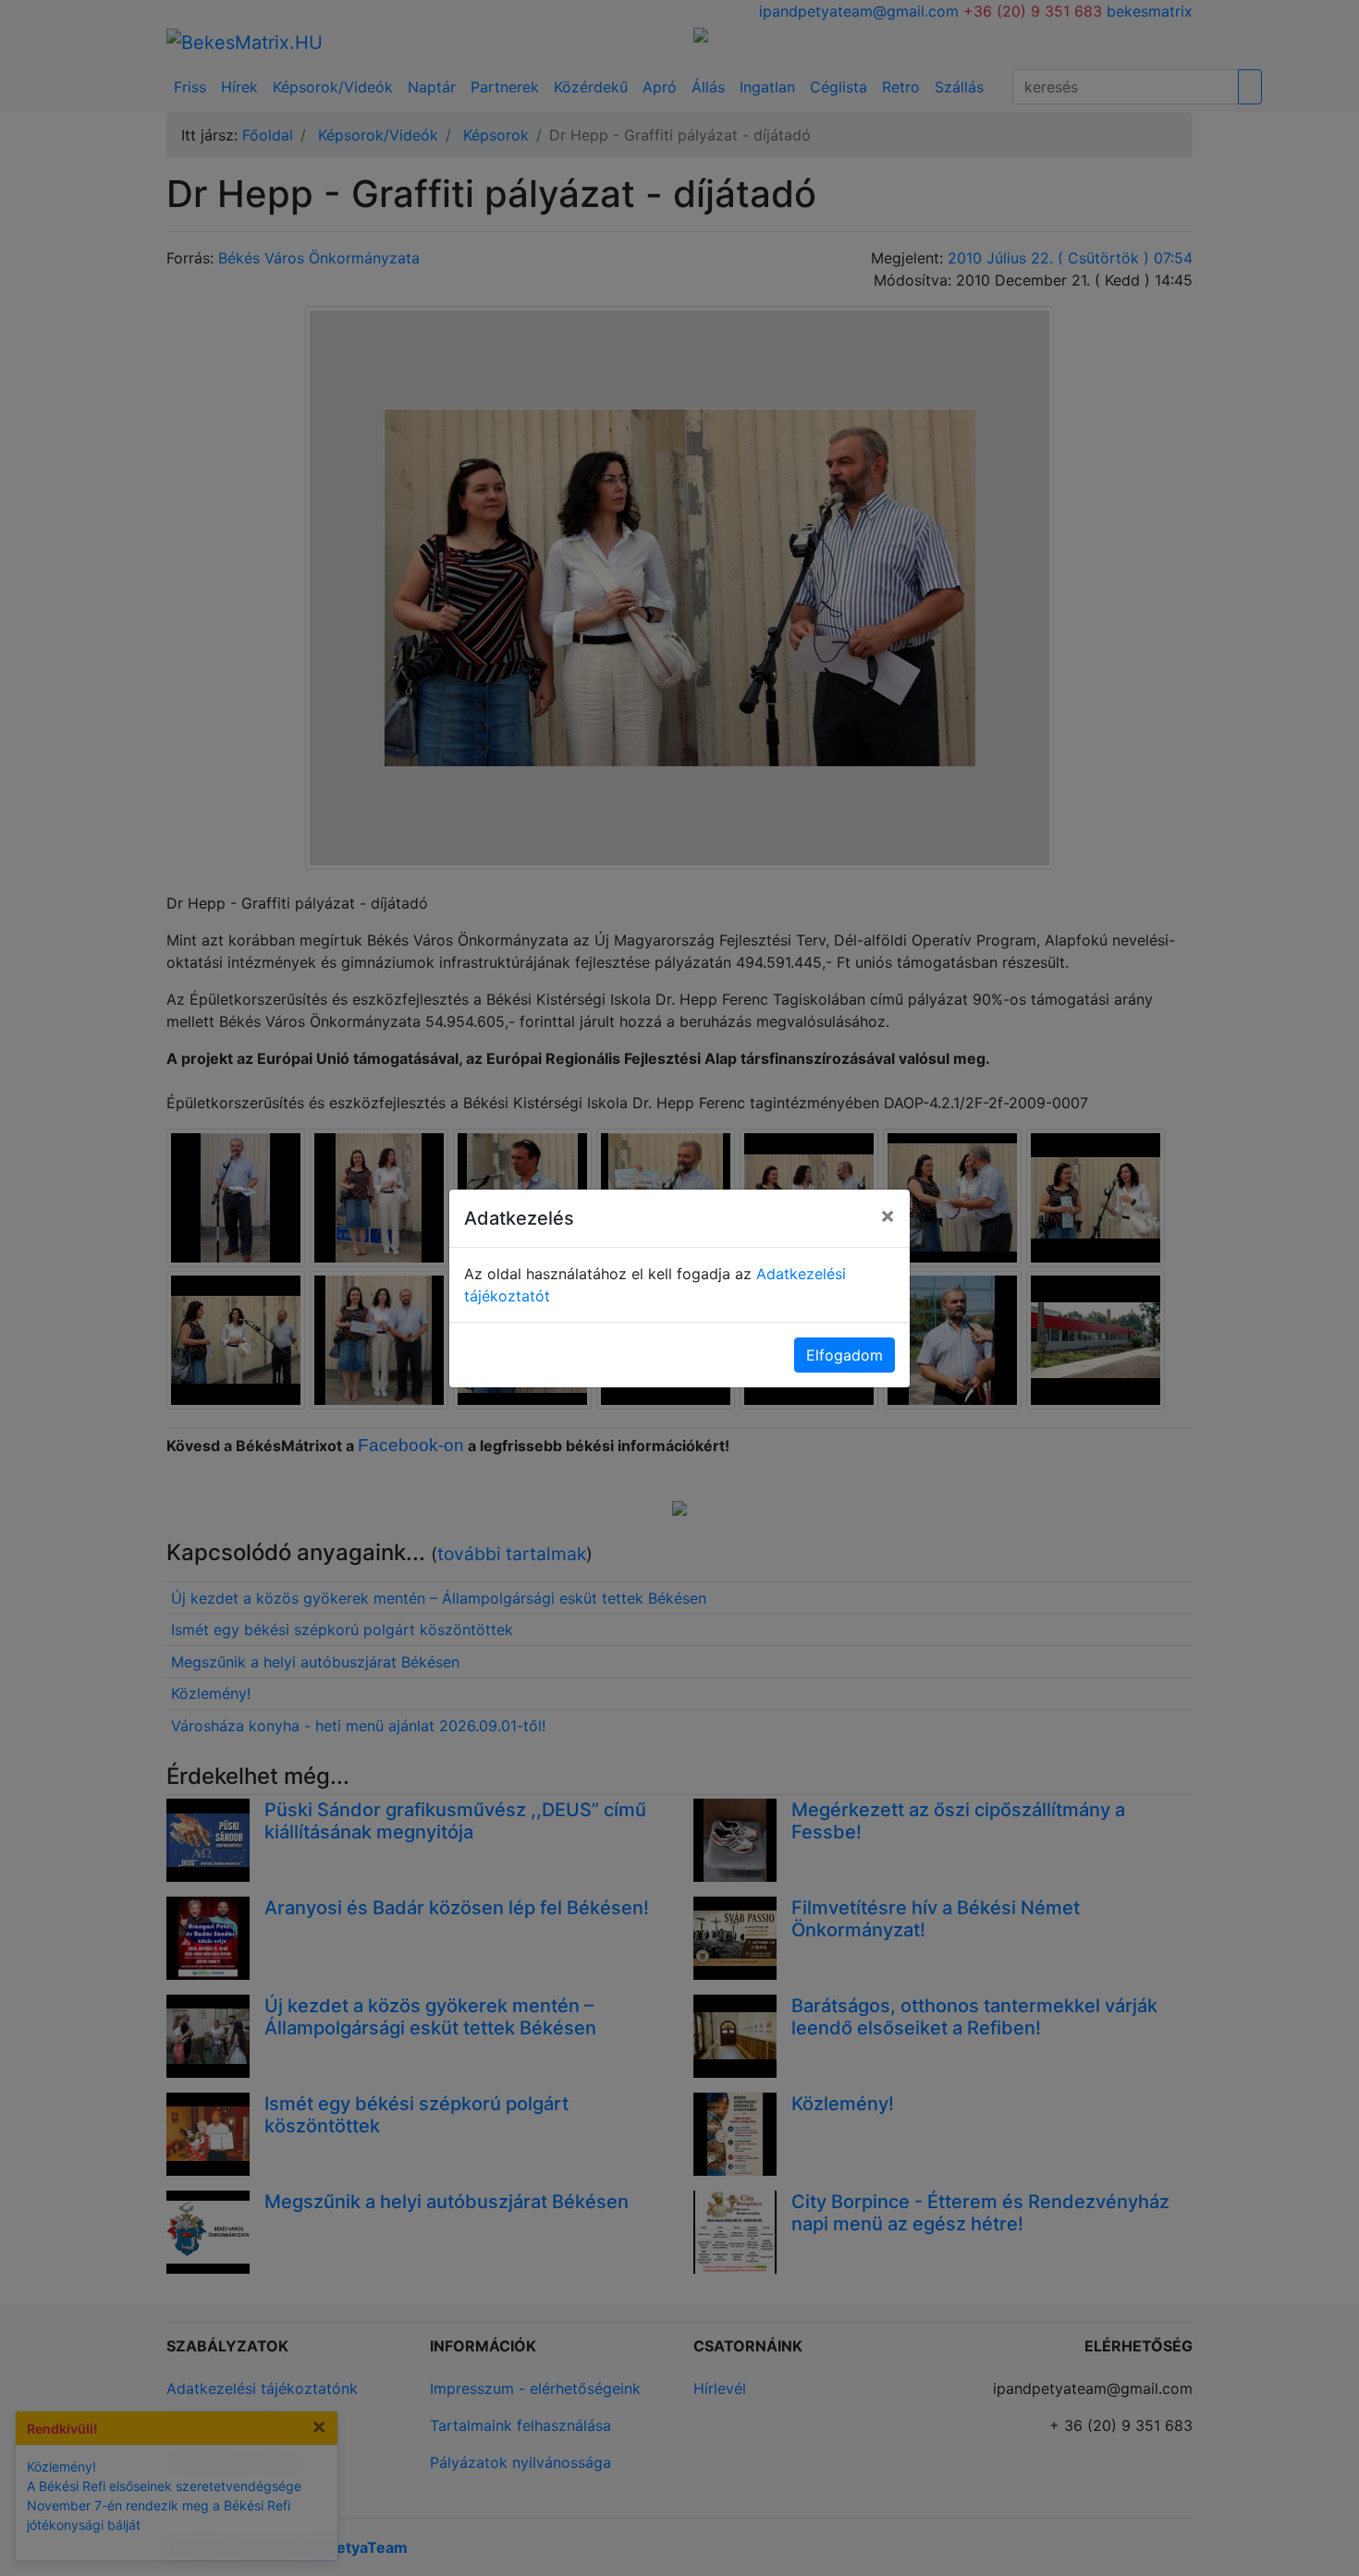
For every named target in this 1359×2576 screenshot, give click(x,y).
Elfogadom (845, 1355)
